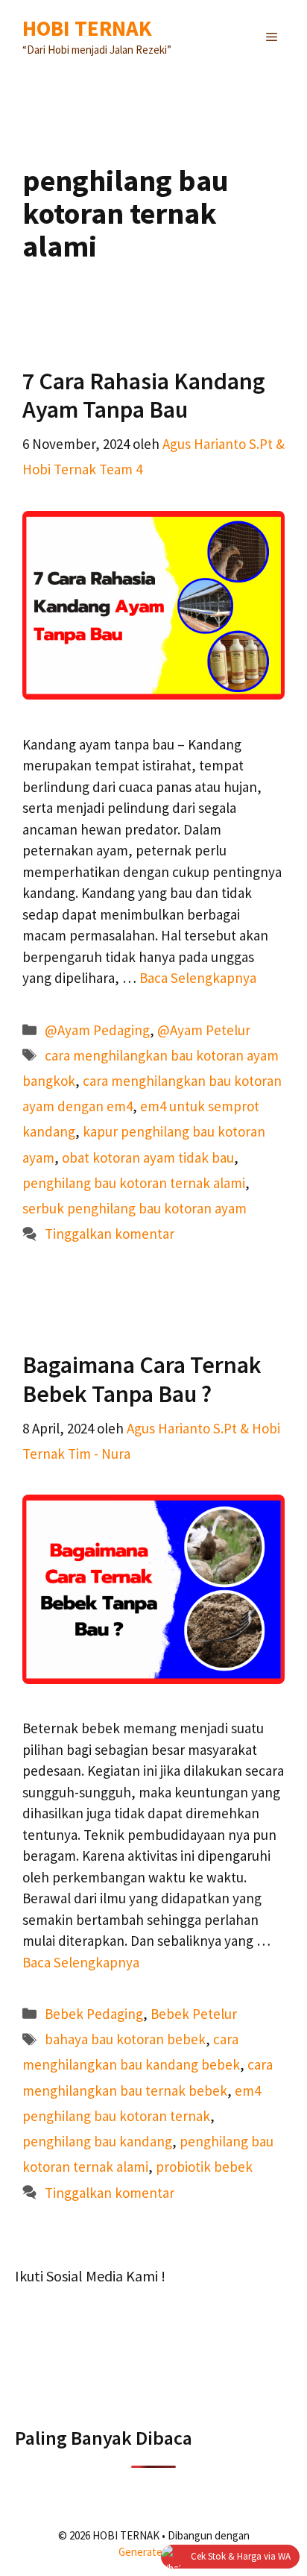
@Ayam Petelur (204, 1030)
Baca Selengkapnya (198, 978)
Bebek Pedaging (94, 2014)
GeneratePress (154, 2552)
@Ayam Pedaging (97, 1030)
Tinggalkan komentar (110, 1234)
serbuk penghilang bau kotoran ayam (134, 1208)
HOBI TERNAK (87, 28)
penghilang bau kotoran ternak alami (134, 1183)
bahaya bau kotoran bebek (125, 2039)
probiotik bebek (204, 2167)
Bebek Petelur (194, 2014)
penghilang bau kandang (97, 2141)
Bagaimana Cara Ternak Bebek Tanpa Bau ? (142, 1379)
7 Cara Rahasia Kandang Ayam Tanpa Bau (144, 395)
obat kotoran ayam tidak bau (148, 1157)
